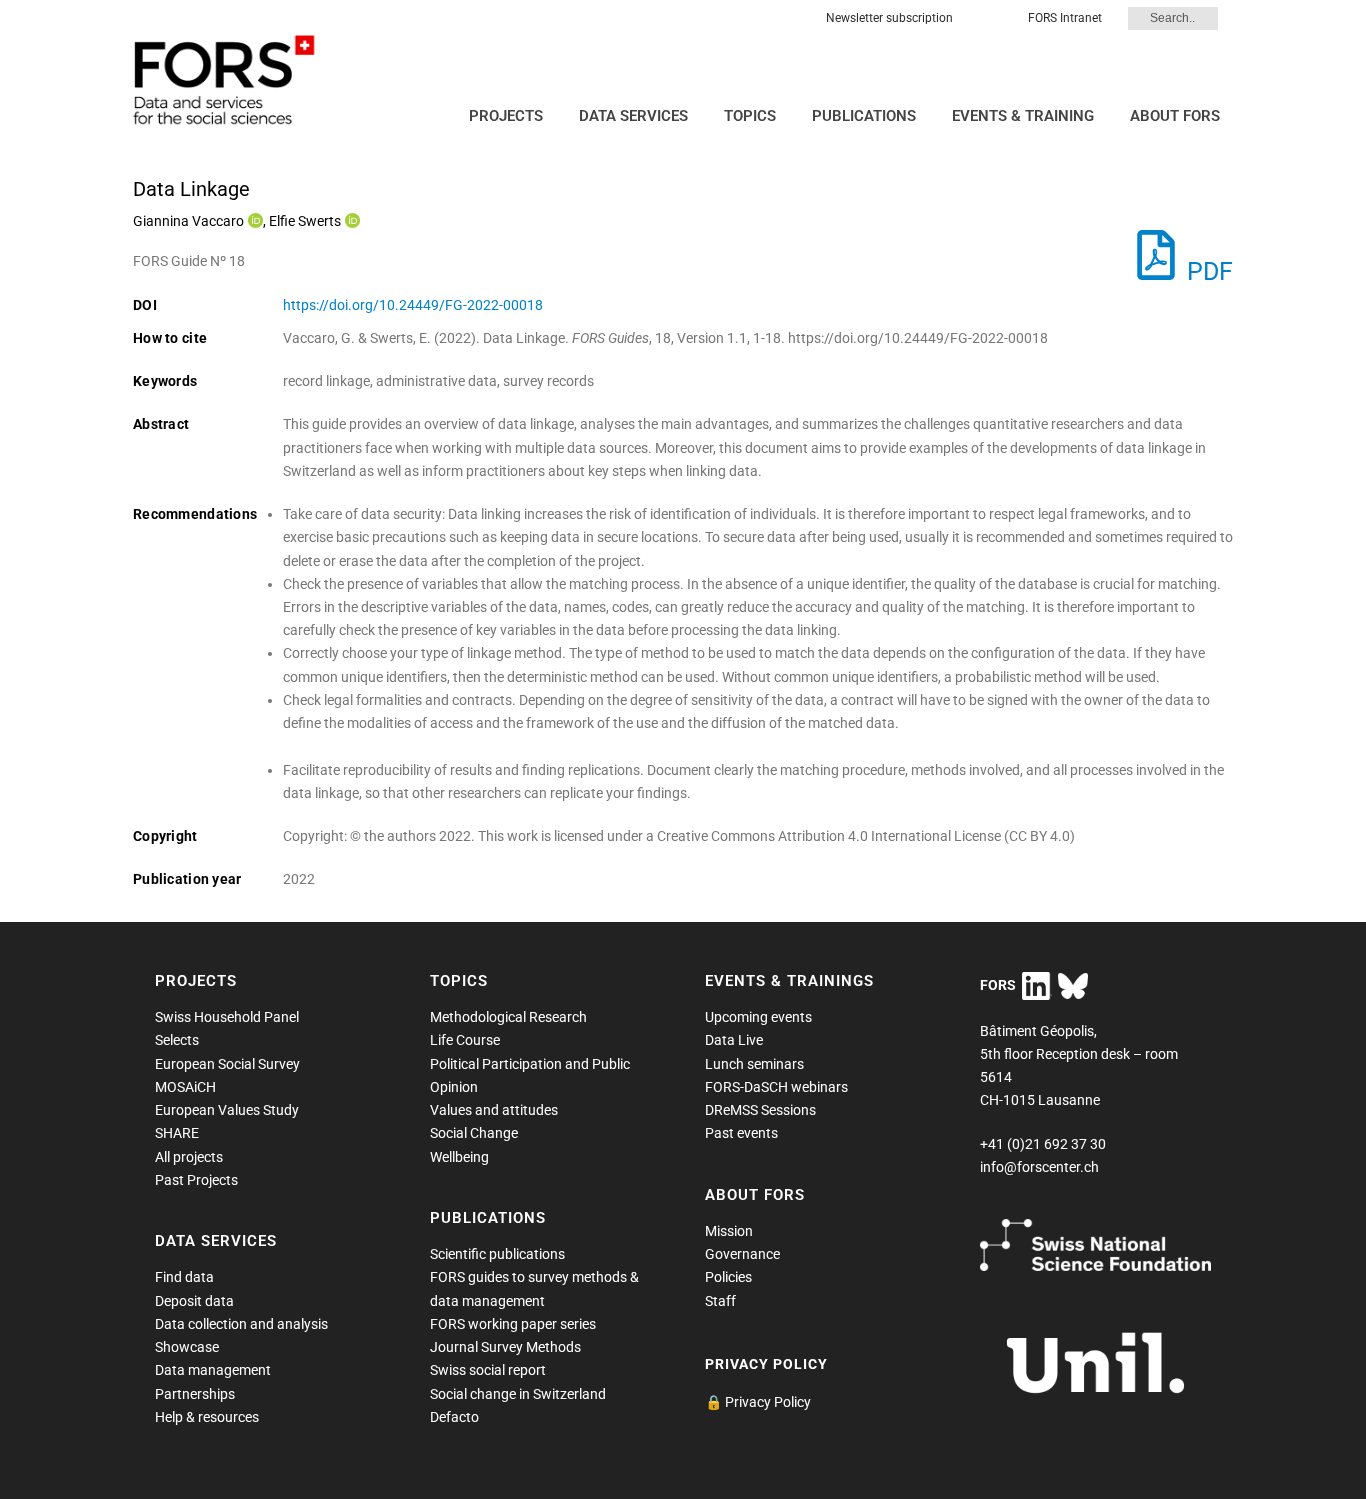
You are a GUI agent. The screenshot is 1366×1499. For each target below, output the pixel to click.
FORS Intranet (1065, 18)
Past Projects (196, 1180)
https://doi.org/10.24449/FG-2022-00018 (413, 305)
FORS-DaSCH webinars (776, 1087)
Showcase (187, 1347)
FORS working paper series (513, 1324)
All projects (189, 1157)
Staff (720, 1301)
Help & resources (207, 1417)
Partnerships (195, 1394)
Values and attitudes (494, 1110)
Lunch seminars (754, 1064)
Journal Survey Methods (505, 1347)
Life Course (465, 1040)
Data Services (633, 116)
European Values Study (227, 1110)
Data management (213, 1370)
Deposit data (194, 1301)
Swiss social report (488, 1370)
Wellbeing (459, 1157)
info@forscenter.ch (1039, 1167)
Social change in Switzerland (518, 1394)
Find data (184, 1277)
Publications (864, 116)
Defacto (454, 1417)
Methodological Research (508, 1017)
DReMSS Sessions (760, 1110)
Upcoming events (758, 1017)
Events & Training (1023, 116)
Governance (742, 1254)
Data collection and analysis (241, 1324)
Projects (506, 116)
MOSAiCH (185, 1087)
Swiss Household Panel (227, 1017)
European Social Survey (227, 1064)
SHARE (177, 1133)
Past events (741, 1133)
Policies (728, 1277)
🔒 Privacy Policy (758, 1402)
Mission (729, 1231)
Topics (750, 116)
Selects (177, 1040)
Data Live (734, 1040)
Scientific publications (497, 1254)
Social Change (474, 1133)
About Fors (1175, 116)
